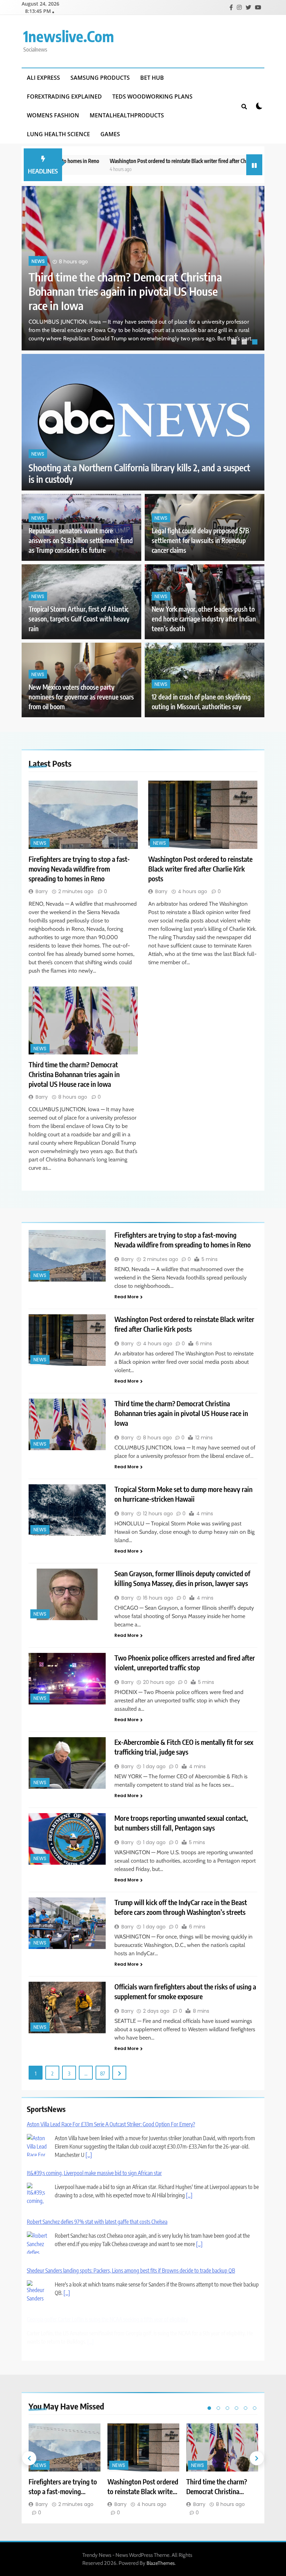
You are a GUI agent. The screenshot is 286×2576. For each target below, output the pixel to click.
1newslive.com (69, 36)
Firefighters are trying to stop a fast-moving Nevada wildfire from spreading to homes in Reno (130, 291)
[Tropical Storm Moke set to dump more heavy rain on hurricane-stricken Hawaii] (67, 1510)
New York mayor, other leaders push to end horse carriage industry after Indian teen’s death (204, 619)
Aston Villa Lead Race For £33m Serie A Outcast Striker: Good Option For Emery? (111, 2124)
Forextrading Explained (64, 96)
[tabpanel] (143, 268)
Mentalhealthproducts (127, 115)
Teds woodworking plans (152, 96)
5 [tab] (246, 2408)
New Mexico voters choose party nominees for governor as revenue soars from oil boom (81, 697)
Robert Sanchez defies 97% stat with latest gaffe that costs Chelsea (97, 2222)
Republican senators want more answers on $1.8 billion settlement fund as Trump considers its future (81, 540)
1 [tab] (235, 343)
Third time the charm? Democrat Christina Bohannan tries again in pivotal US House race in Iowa (74, 1074)
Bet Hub (152, 78)
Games (110, 134)
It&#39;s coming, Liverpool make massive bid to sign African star (94, 2173)
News (38, 261)
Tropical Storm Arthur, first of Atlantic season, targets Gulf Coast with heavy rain (79, 619)
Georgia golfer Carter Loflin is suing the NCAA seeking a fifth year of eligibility (107, 2319)
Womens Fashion (53, 115)
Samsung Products (100, 78)
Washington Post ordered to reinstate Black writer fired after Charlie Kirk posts (148, 161)
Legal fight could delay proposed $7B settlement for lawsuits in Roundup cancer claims (200, 540)
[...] (89, 2155)
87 (103, 2073)
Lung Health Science (58, 134)
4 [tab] (236, 2408)
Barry (42, 891)
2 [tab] (245, 343)
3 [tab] (256, 343)
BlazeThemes (161, 2563)
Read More (126, 1297)
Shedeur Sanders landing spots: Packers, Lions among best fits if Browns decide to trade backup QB (131, 2271)
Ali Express (43, 78)
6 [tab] (255, 2408)
